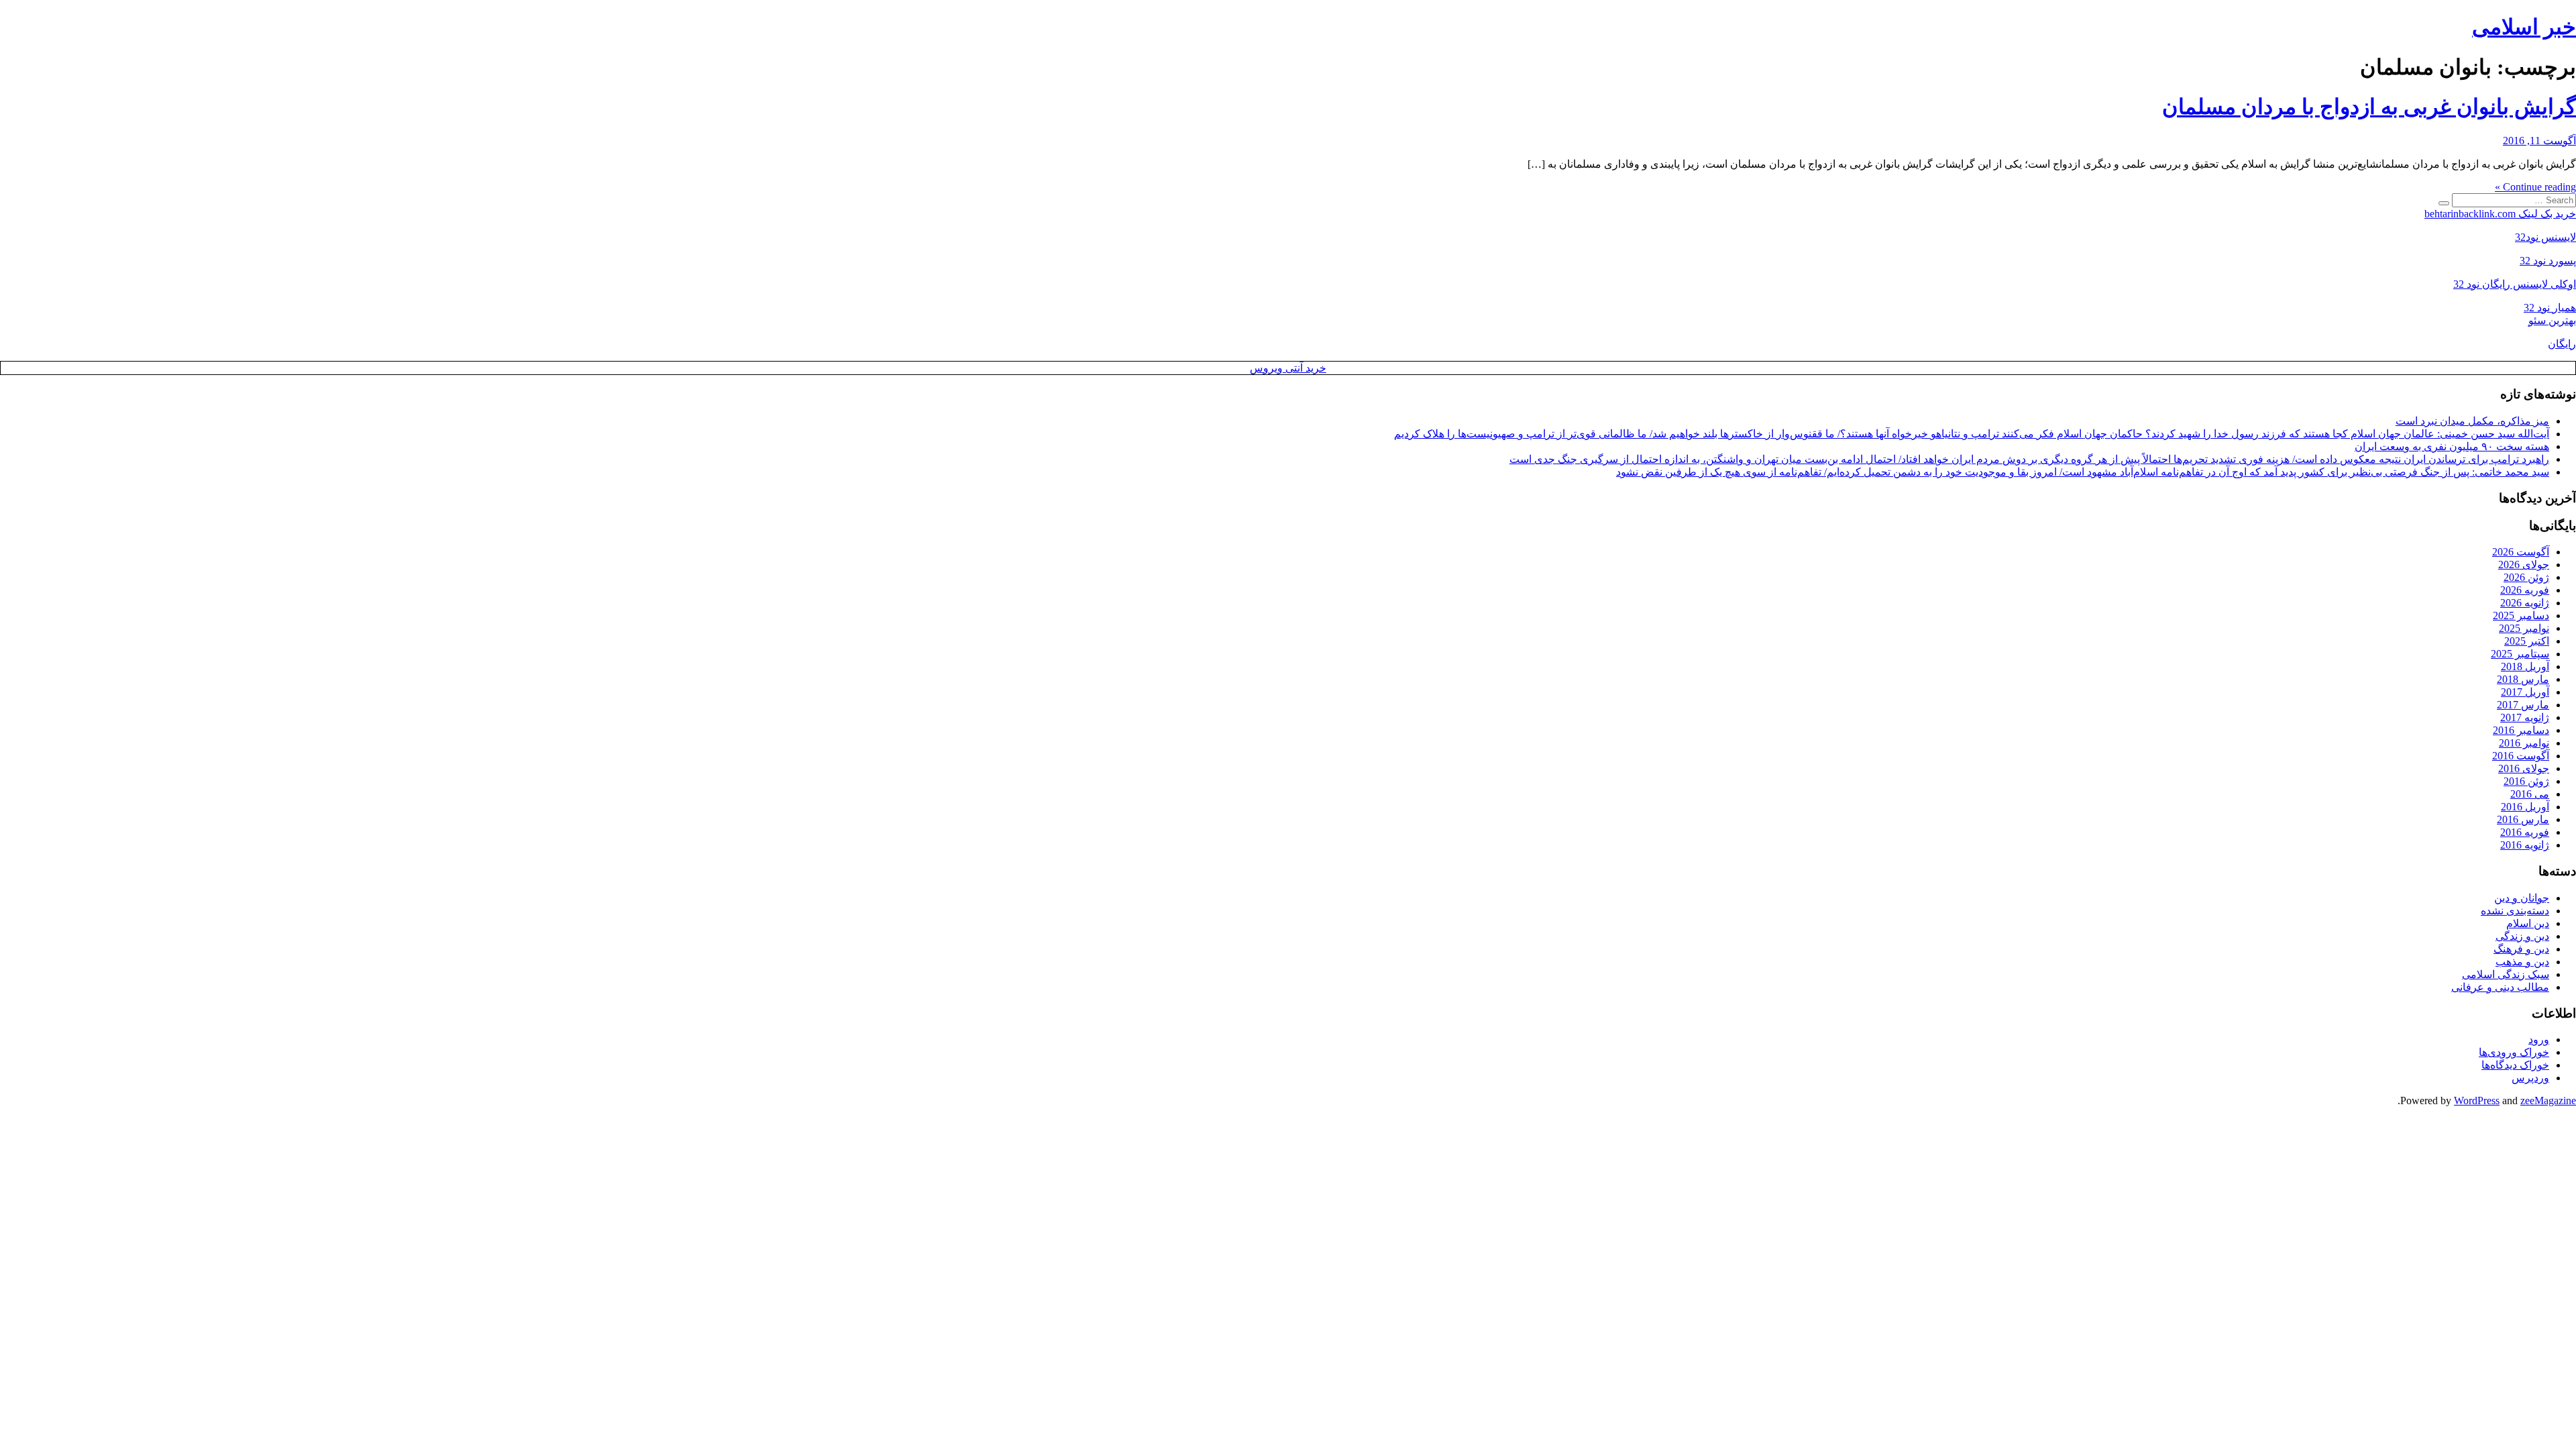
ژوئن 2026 (2526, 577)
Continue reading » (2535, 187)
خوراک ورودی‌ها (2514, 1052)
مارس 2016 (2523, 819)
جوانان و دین (2522, 898)
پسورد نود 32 (2548, 261)
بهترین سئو (2552, 320)
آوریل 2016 (2525, 807)
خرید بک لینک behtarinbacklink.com (2500, 214)
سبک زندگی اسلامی (2506, 974)
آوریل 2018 (2525, 666)
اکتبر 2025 (2527, 641)
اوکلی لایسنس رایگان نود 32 (2515, 284)
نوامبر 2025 (2524, 628)
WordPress (2477, 1101)
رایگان (2562, 344)
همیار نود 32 (2550, 308)
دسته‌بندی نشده (2515, 911)
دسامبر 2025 (2521, 615)
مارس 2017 (2523, 705)
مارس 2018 (2523, 679)
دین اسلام (2528, 923)
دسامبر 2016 (2521, 730)
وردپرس (2530, 1078)
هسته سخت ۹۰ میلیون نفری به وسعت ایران (2452, 446)
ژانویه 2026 (2525, 603)
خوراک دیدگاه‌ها (2515, 1065)
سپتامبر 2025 (2520, 654)
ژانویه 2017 (2525, 717)
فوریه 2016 (2525, 832)
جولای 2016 (2524, 768)
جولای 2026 (2524, 565)
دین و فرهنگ (2521, 949)
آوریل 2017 (2525, 692)
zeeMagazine (2548, 1101)
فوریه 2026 (2525, 590)
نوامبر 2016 (2524, 743)
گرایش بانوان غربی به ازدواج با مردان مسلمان (2369, 107)
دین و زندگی (2522, 936)
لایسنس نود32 (2545, 237)
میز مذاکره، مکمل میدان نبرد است (2472, 421)
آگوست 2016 (2521, 756)
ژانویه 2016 (2525, 845)
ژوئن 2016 (2526, 781)
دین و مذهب (2522, 962)
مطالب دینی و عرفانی (2500, 987)
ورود (2539, 1039)
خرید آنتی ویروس (1288, 368)
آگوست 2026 (2521, 552)
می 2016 (2530, 794)
